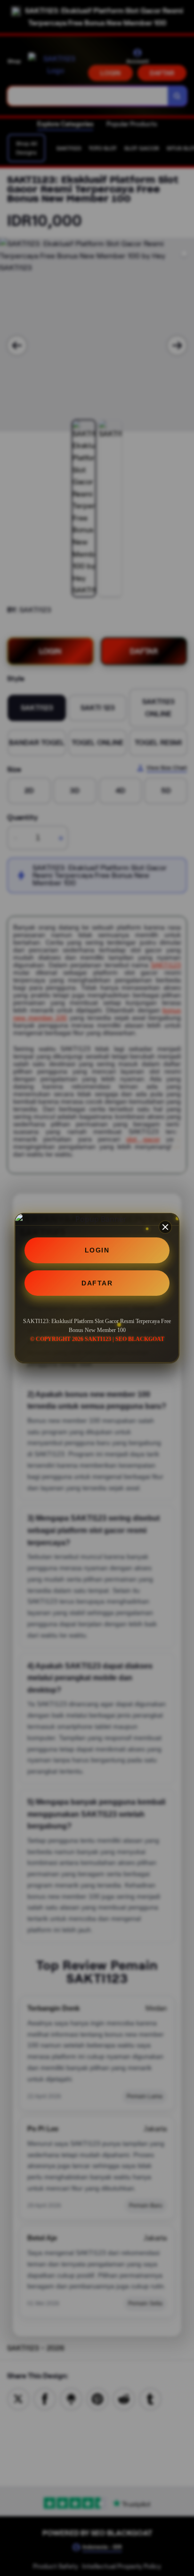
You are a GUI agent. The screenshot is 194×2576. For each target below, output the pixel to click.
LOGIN (97, 1250)
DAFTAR (97, 1283)
